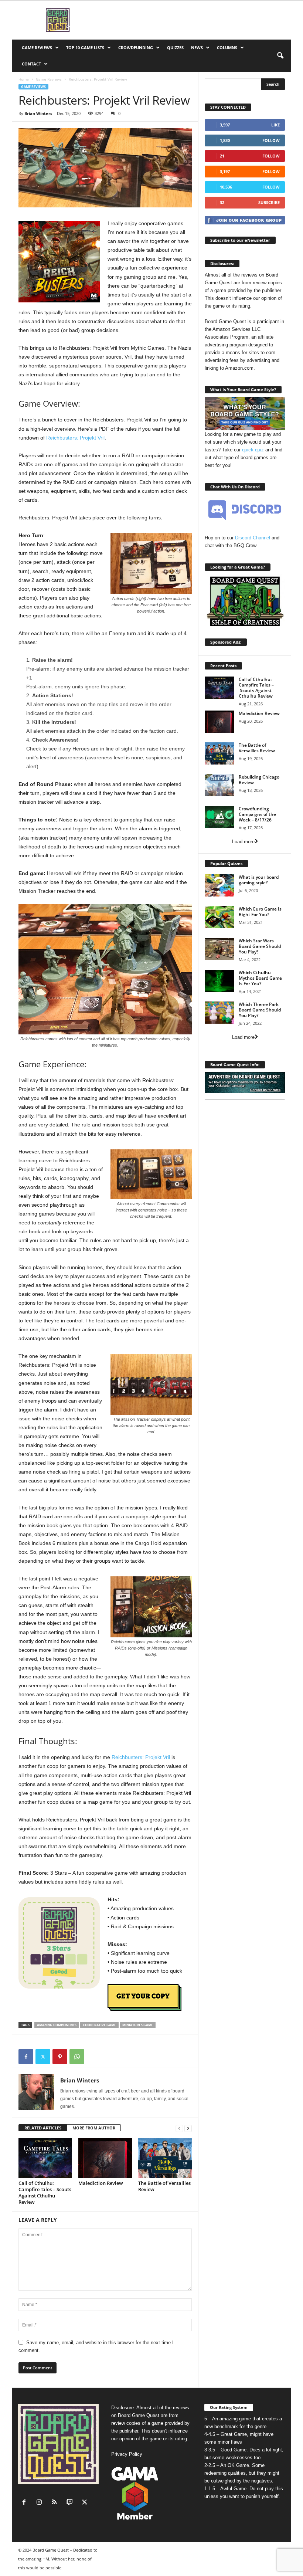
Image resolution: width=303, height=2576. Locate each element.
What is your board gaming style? (259, 880)
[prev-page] (179, 2128)
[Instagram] (41, 2503)
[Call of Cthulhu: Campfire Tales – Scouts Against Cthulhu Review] (45, 2158)
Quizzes (175, 48)
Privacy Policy (127, 2454)
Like (275, 125)
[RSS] (56, 2503)
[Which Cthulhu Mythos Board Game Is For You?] (219, 981)
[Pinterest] (60, 2057)
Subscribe (269, 202)
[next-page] (188, 2128)
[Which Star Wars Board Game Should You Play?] (219, 949)
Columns (227, 48)
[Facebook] (26, 2057)
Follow (271, 140)
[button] (280, 56)
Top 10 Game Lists (85, 48)
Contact (31, 64)
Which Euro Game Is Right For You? (260, 912)
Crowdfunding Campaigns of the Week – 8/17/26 (257, 814)
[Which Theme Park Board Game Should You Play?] (219, 1013)
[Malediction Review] (105, 2158)
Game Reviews (37, 48)
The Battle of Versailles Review (164, 2186)
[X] (43, 2057)
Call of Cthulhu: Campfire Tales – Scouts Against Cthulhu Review (45, 2192)
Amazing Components (57, 2025)
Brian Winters (38, 113)
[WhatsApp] (77, 2057)
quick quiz (253, 450)
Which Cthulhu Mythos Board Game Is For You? (260, 978)
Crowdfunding (136, 48)
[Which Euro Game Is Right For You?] (219, 917)
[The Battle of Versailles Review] (165, 2158)
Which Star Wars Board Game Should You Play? (260, 946)
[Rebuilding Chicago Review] (219, 785)
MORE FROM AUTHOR (94, 2128)
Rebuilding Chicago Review (259, 780)
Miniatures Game (138, 2025)
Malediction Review (101, 2183)
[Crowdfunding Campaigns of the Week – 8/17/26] (219, 817)
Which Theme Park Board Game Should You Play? (260, 1010)
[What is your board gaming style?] (219, 885)
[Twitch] (71, 2503)
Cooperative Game (99, 2025)
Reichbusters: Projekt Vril (75, 438)
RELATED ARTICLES (43, 2128)
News (197, 48)
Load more (243, 842)
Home (24, 79)
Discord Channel (253, 538)
